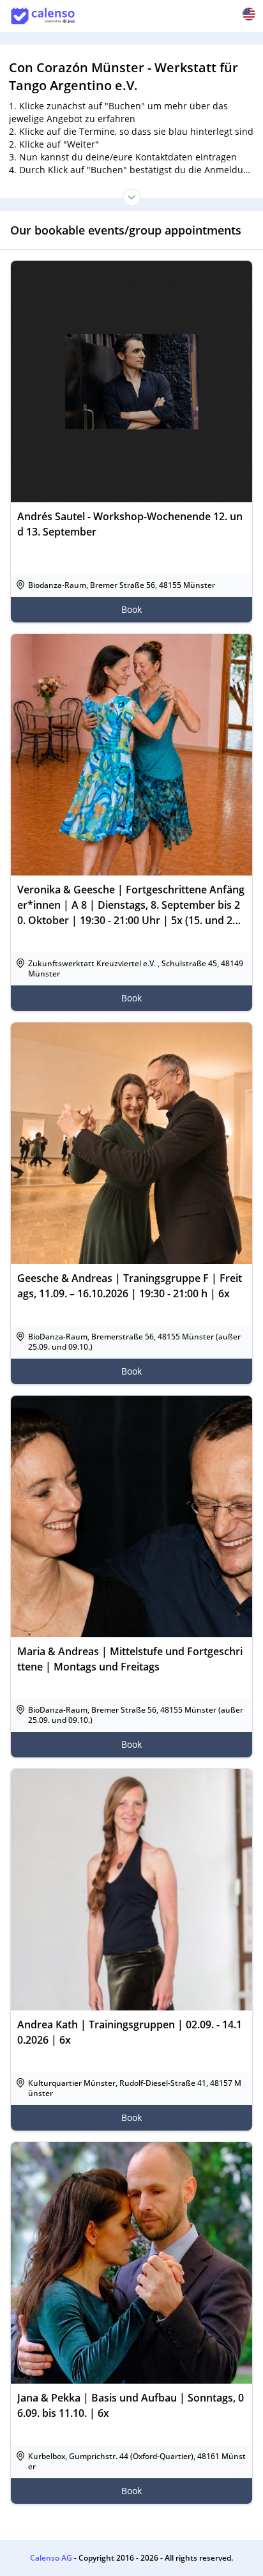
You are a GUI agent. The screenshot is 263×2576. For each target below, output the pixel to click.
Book (131, 609)
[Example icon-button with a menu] (249, 14)
